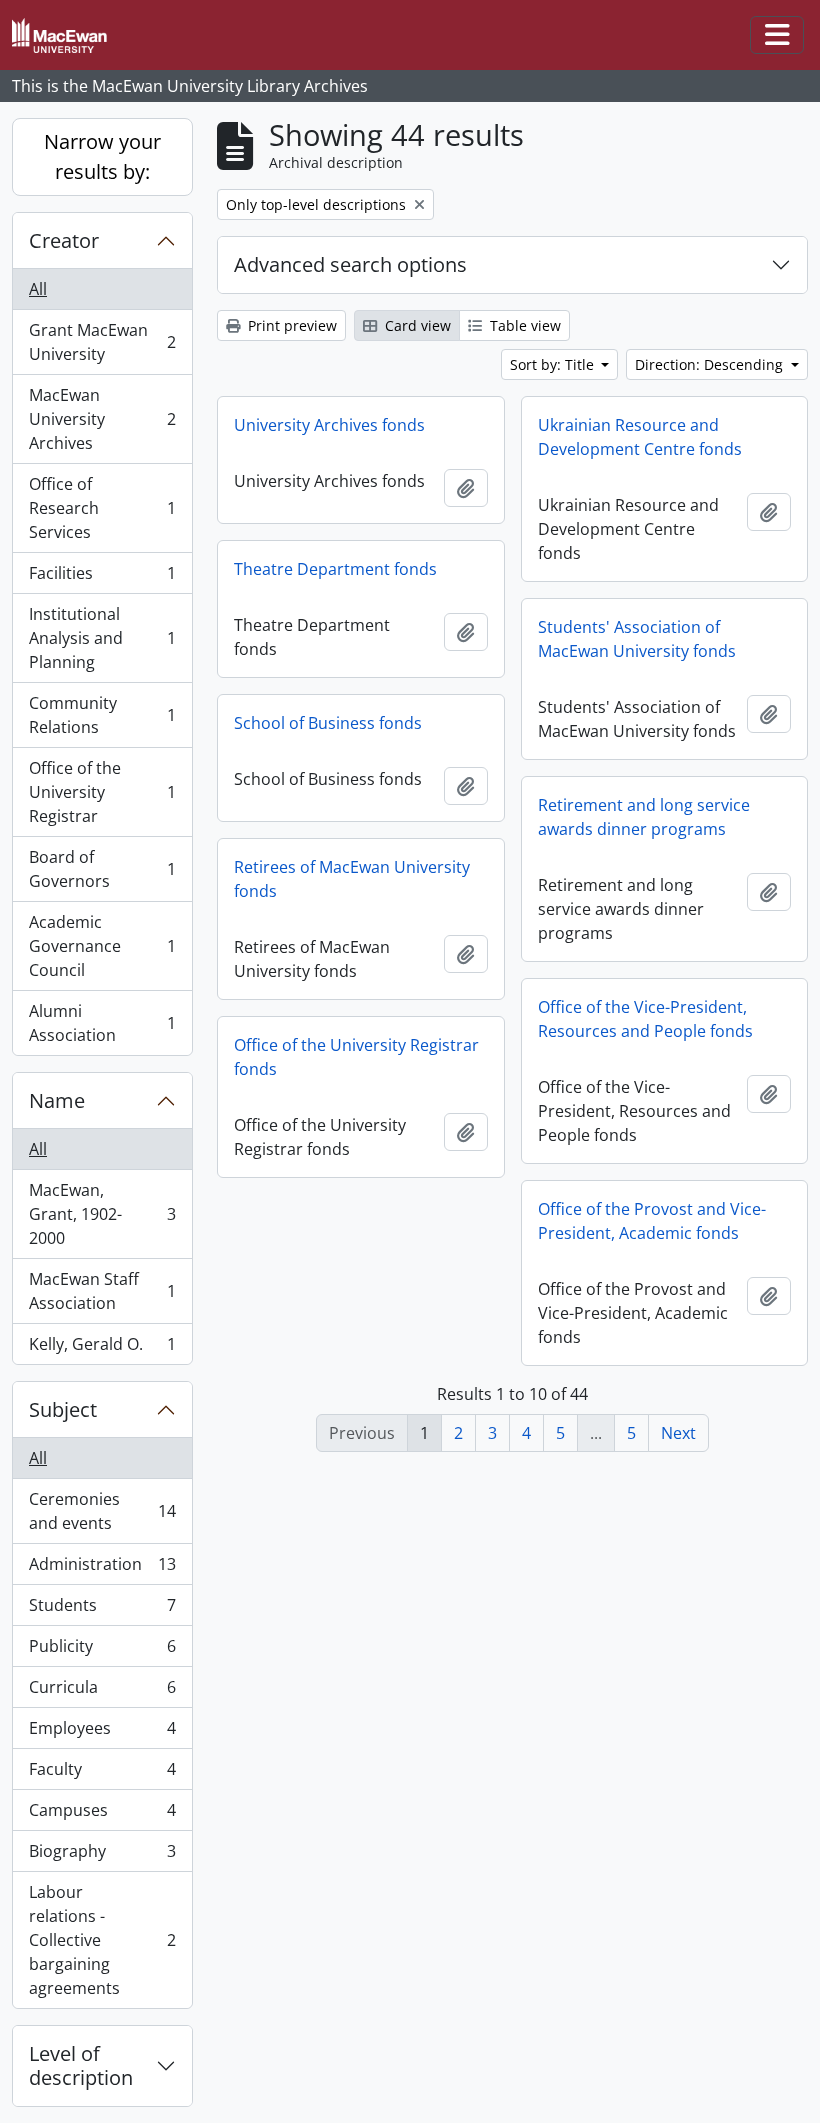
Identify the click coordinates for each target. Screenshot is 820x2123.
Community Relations (102, 715)
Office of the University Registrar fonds (356, 1057)
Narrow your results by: (102, 156)
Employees (102, 1733)
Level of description (81, 2065)
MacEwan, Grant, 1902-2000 (102, 1214)
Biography (102, 1856)
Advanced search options (350, 264)
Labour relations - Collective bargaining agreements (102, 1940)
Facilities (102, 578)
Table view (523, 325)
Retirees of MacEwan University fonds (352, 879)
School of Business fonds (328, 723)
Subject (63, 1409)
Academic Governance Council (102, 946)
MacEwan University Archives (102, 419)
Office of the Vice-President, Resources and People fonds (645, 1019)
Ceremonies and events (102, 1511)
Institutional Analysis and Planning (102, 638)
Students (102, 1610)
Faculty (102, 1774)
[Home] (67, 35)
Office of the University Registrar (102, 792)
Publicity (102, 1651)
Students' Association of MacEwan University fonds (637, 639)
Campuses (102, 1815)
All (38, 289)
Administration (102, 1569)
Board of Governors (102, 869)
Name (57, 1100)
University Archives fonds (329, 425)
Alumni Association (102, 1023)
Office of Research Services (102, 508)
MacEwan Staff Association (102, 1291)
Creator (64, 240)
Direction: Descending (711, 364)
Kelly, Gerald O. (102, 1348)
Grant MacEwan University (102, 342)
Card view (416, 325)
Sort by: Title (554, 364)
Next (678, 1433)
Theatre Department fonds (335, 569)
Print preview (290, 325)
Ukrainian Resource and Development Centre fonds (640, 437)
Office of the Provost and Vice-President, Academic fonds (652, 1221)
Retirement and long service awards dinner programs (644, 817)
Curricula (102, 1692)
